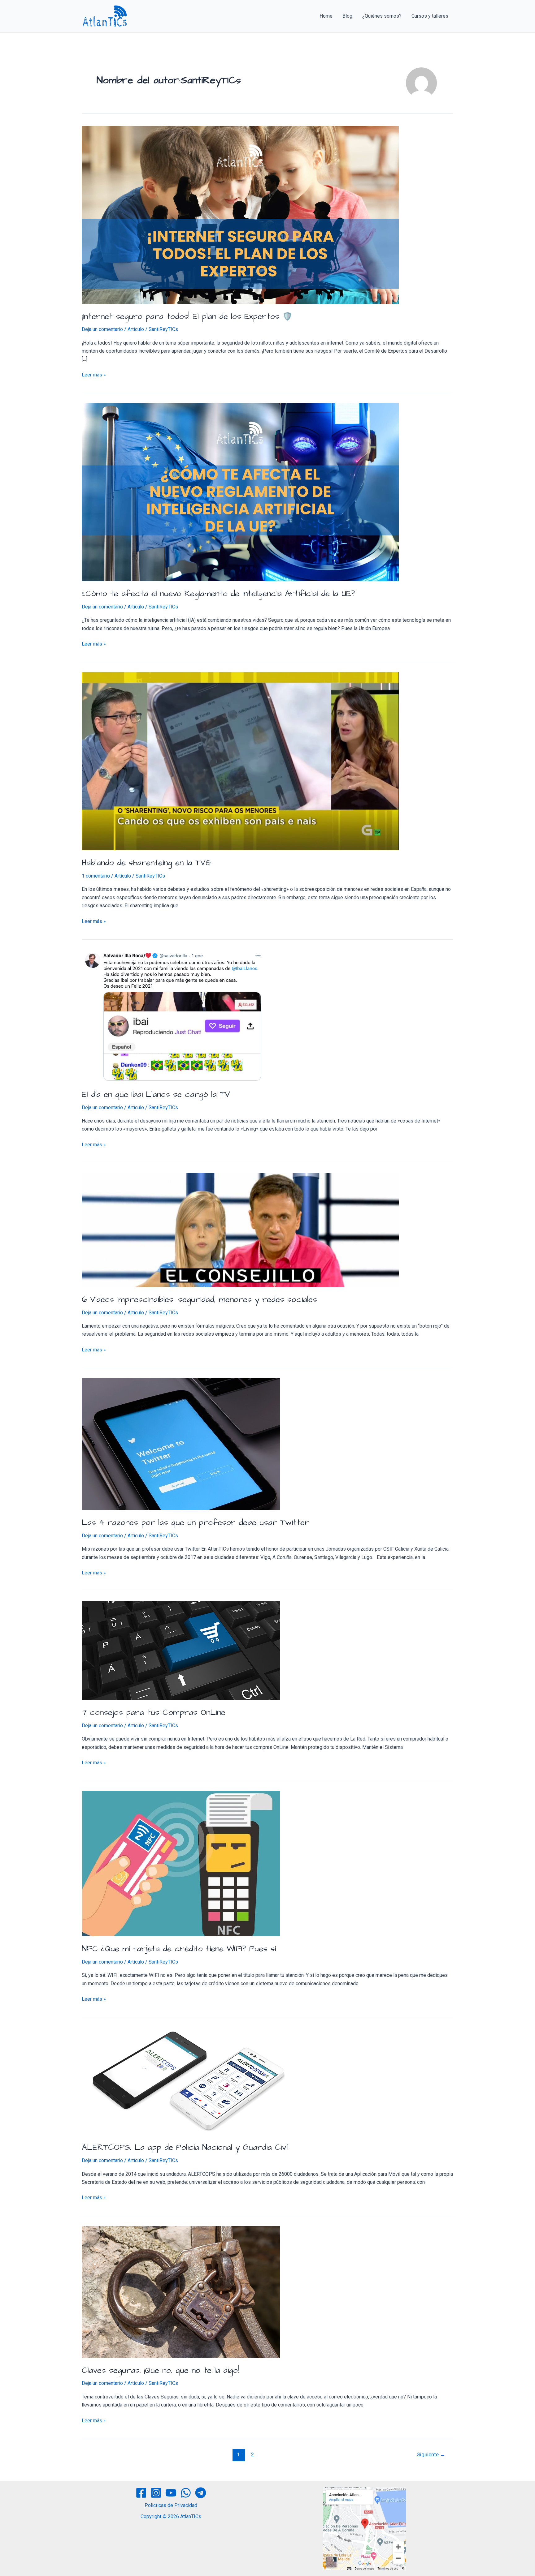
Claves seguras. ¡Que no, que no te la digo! (160, 2370)
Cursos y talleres (430, 16)
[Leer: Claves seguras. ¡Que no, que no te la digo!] (181, 2292)
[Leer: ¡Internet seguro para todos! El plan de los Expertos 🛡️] (240, 215)
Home (326, 16)
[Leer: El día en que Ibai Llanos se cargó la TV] (172, 1015)
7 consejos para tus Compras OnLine (154, 1712)
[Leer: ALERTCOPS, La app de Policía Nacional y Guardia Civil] (189, 2081)
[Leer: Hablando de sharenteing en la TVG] (240, 761)
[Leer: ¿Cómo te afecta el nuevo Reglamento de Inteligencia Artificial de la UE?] (240, 492)
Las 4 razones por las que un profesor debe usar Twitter (196, 1522)
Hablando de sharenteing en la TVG (147, 863)
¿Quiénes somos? (382, 16)
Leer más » (94, 374)
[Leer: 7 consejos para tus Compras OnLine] (181, 1650)
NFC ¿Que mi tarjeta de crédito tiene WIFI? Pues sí (179, 1949)
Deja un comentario (102, 329)
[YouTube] (171, 2493)
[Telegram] (201, 2493)
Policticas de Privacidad (171, 2505)
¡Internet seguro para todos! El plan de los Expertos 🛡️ (187, 316)
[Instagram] (156, 2493)
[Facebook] (141, 2493)
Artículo (136, 329)
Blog (347, 16)
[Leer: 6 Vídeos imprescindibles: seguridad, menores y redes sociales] (240, 1230)
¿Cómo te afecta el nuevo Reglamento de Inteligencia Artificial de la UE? (218, 594)
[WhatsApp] (186, 2493)
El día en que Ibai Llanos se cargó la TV (156, 1094)
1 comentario (96, 876)
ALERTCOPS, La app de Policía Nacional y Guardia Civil (185, 2147)
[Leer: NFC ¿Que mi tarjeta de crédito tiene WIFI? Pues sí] (181, 1863)
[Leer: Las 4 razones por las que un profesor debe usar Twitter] (181, 1444)
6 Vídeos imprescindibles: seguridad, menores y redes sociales (199, 1299)
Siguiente (431, 2454)
